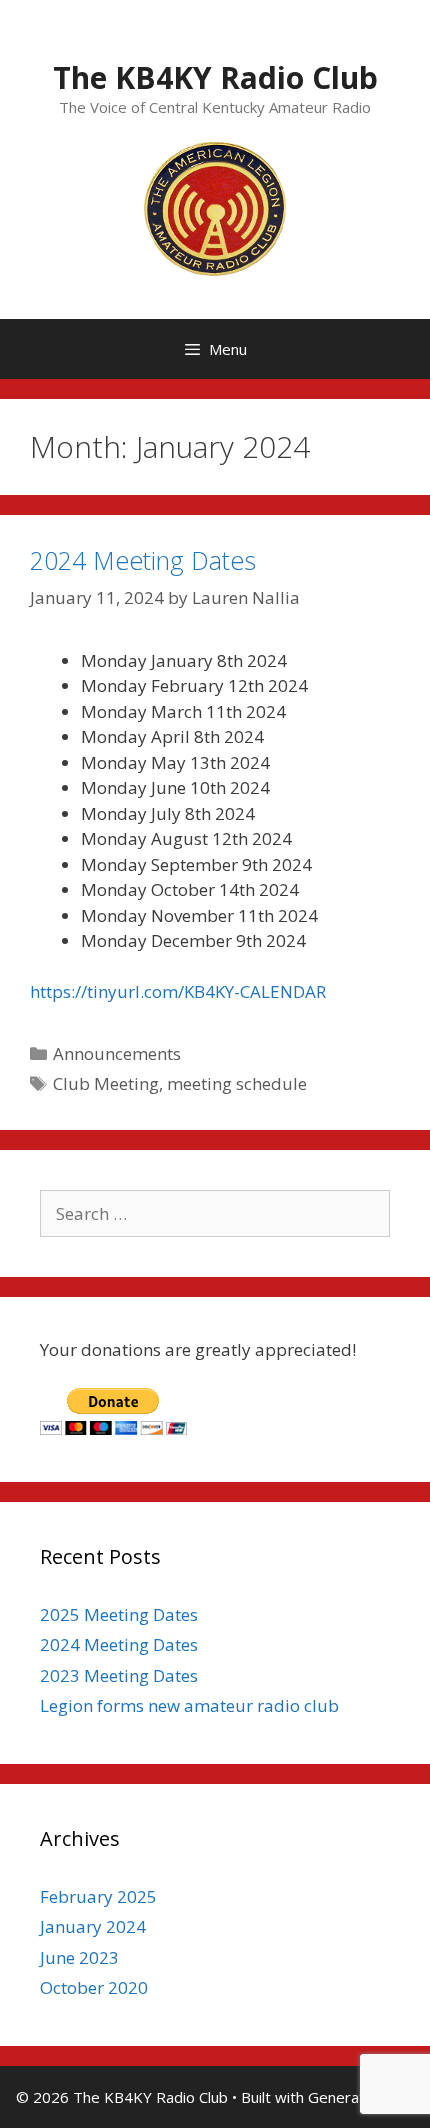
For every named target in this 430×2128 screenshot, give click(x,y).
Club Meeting (106, 1083)
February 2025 (98, 1896)
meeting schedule (237, 1083)
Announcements (117, 1053)
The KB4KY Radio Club (215, 77)
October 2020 (94, 1987)
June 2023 (79, 1957)
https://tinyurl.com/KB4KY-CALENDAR (178, 991)
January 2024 (93, 1926)
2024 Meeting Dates (143, 560)
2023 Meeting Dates (119, 1675)
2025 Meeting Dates (119, 1614)
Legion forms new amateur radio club (189, 1705)
